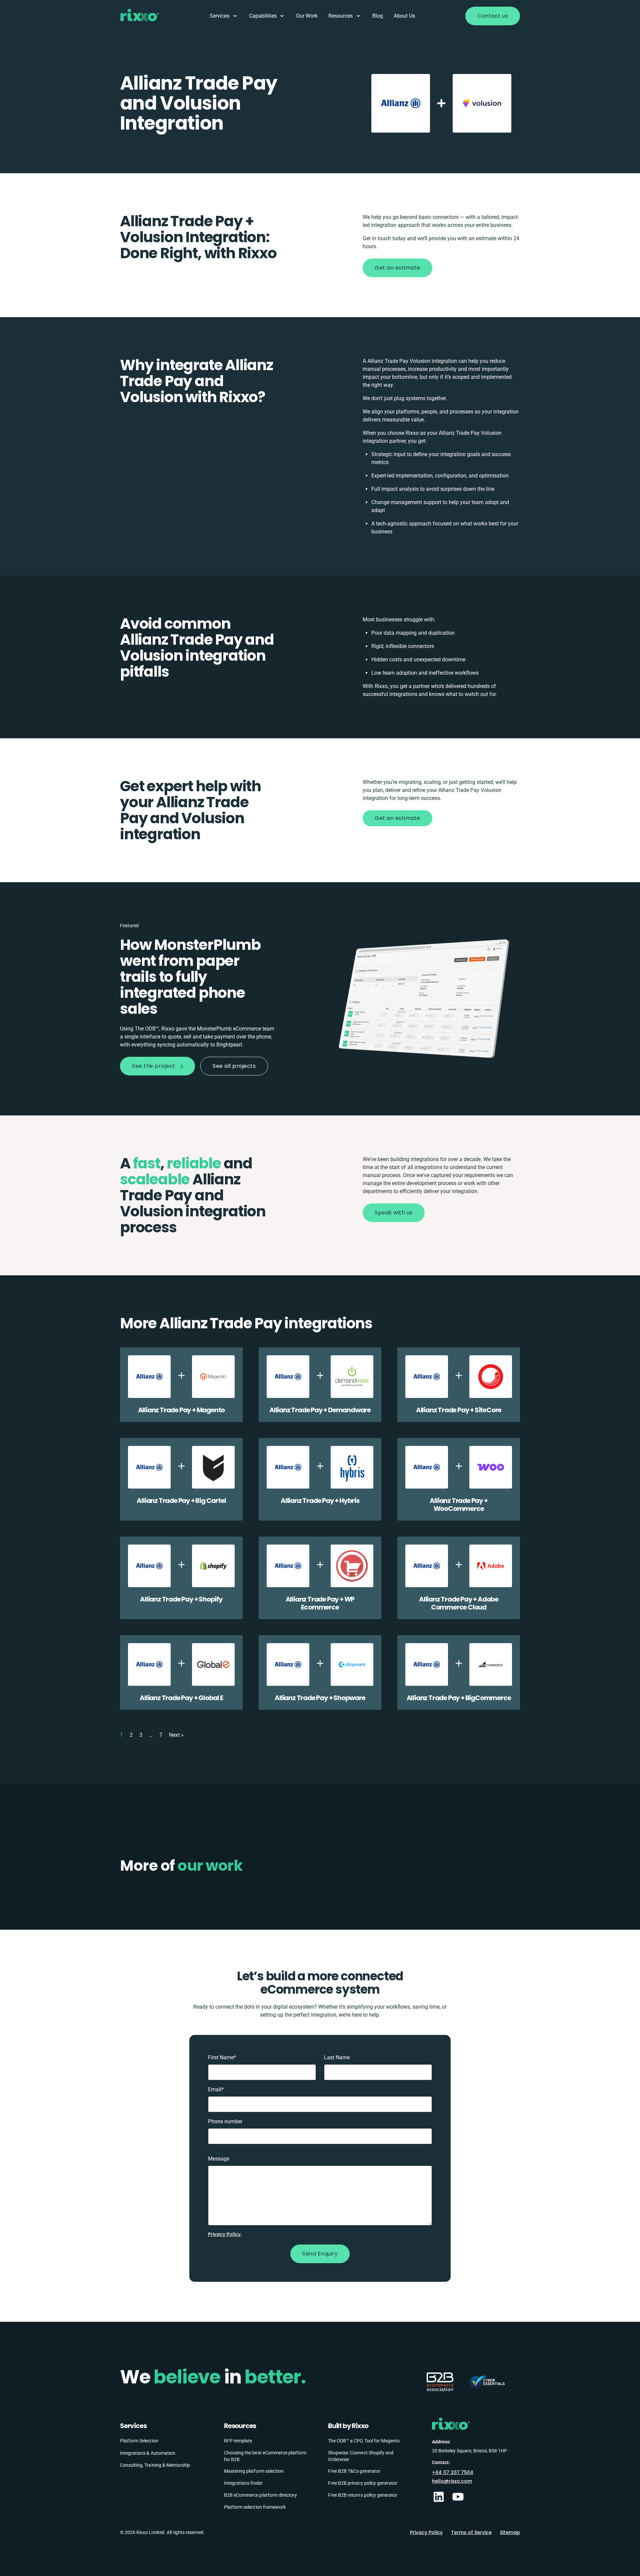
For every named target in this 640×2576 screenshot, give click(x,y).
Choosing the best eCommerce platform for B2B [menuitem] (265, 2456)
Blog (378, 16)
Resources (340, 16)
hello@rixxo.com (452, 2481)
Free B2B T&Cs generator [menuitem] (354, 2471)
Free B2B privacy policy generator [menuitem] (363, 2483)
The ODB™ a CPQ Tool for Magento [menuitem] (364, 2441)
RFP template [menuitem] (238, 2441)
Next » (176, 1735)
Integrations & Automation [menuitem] (148, 2453)
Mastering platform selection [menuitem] (254, 2471)
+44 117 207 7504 (453, 2472)
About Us (404, 16)
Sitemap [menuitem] (510, 2532)
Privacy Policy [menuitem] (426, 2532)
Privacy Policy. (225, 2234)
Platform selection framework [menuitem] (255, 2507)
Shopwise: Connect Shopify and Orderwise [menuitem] (361, 2456)
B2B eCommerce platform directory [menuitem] (260, 2495)
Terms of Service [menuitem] (471, 2532)
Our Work (307, 16)
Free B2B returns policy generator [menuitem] (363, 2495)
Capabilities (263, 16)
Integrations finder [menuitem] (243, 2483)
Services (219, 16)
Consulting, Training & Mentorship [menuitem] (155, 2465)
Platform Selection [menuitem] (139, 2441)
